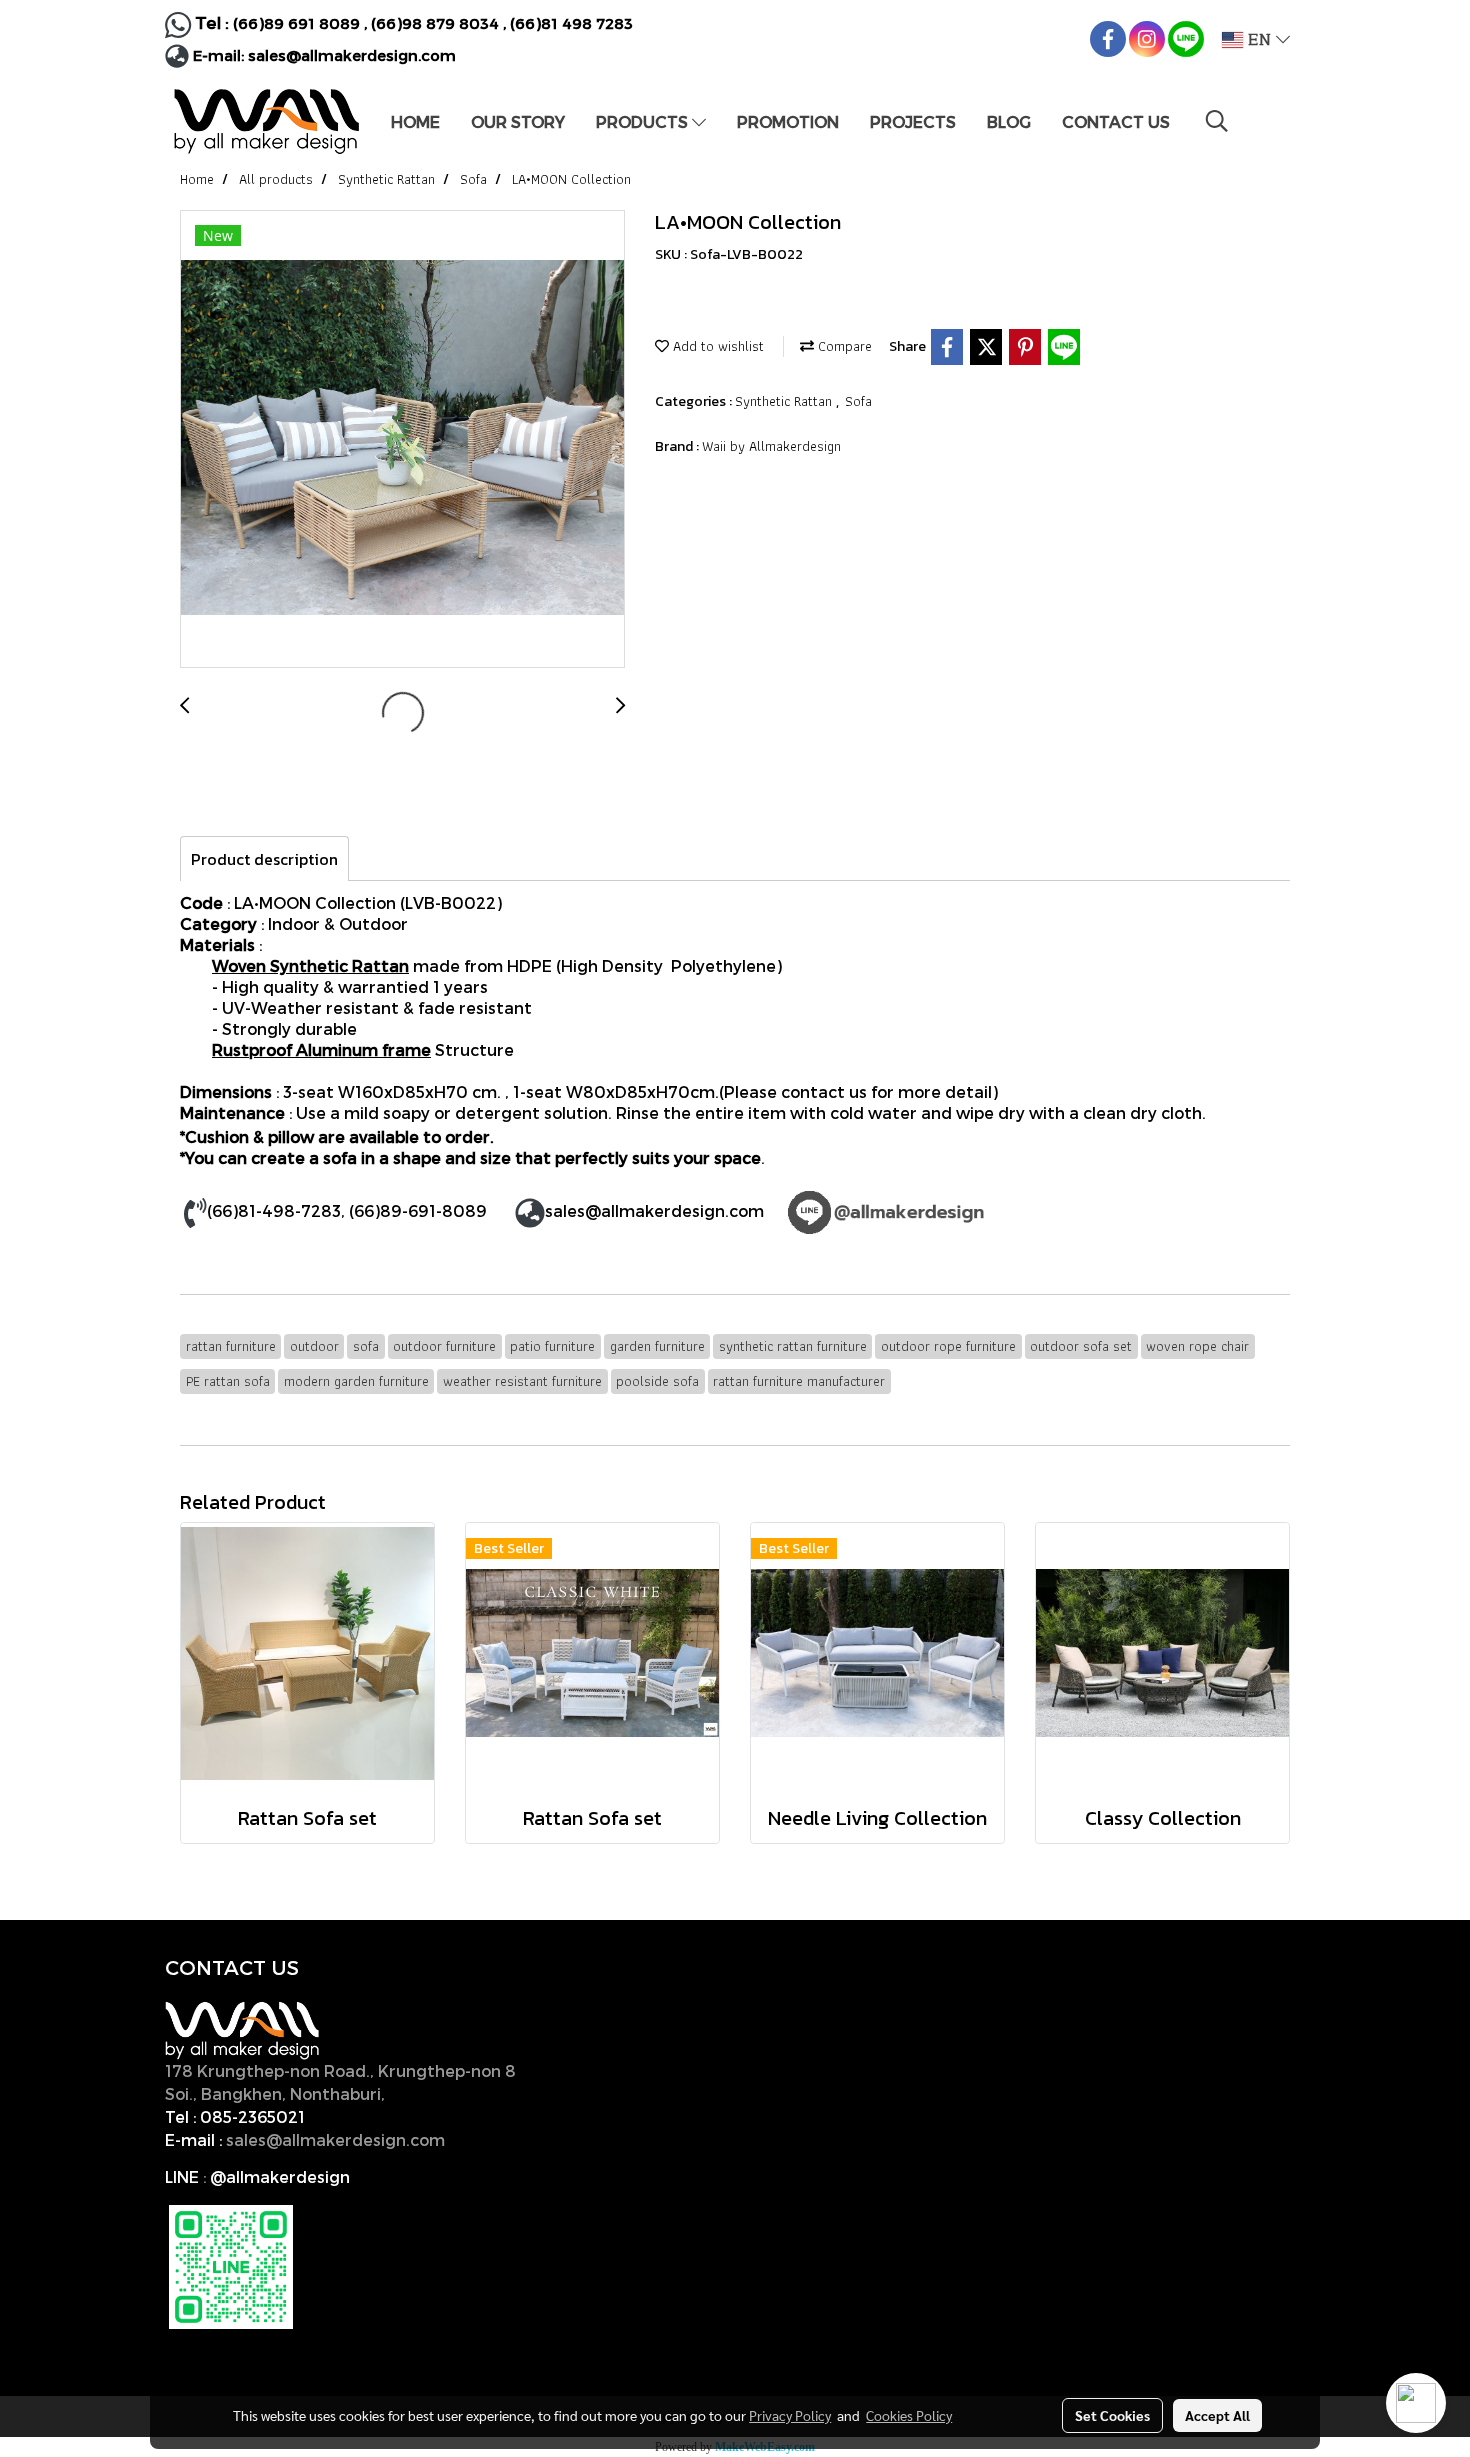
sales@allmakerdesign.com (352, 55)
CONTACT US (1116, 121)
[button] (1217, 121)
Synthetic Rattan (785, 401)
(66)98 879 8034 (435, 23)
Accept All (1217, 2415)
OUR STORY (518, 121)
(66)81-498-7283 (274, 1210)
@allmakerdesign (280, 2176)
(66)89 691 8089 (296, 23)
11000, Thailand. (454, 2093)
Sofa (858, 401)
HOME (415, 121)
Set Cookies (1112, 2415)
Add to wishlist (716, 346)
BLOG (1009, 121)
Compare (843, 346)
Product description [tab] (264, 859)
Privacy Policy (790, 2415)
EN (1259, 40)
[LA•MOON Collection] (402, 440)
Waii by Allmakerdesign (771, 446)
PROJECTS (913, 121)
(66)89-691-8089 (418, 1210)
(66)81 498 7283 (571, 23)
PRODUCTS (644, 121)
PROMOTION (788, 121)
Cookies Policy (909, 2415)
